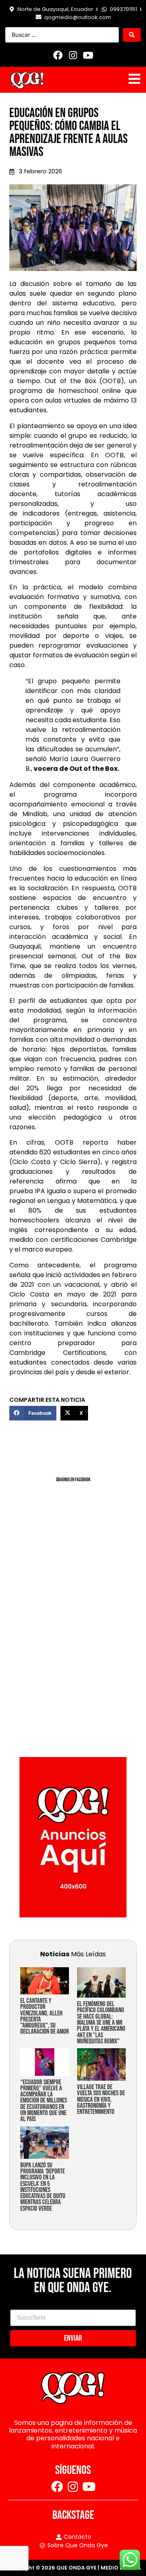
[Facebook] (58, 55)
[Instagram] (73, 55)
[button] (33, 1413)
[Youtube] (88, 55)
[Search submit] (132, 35)
